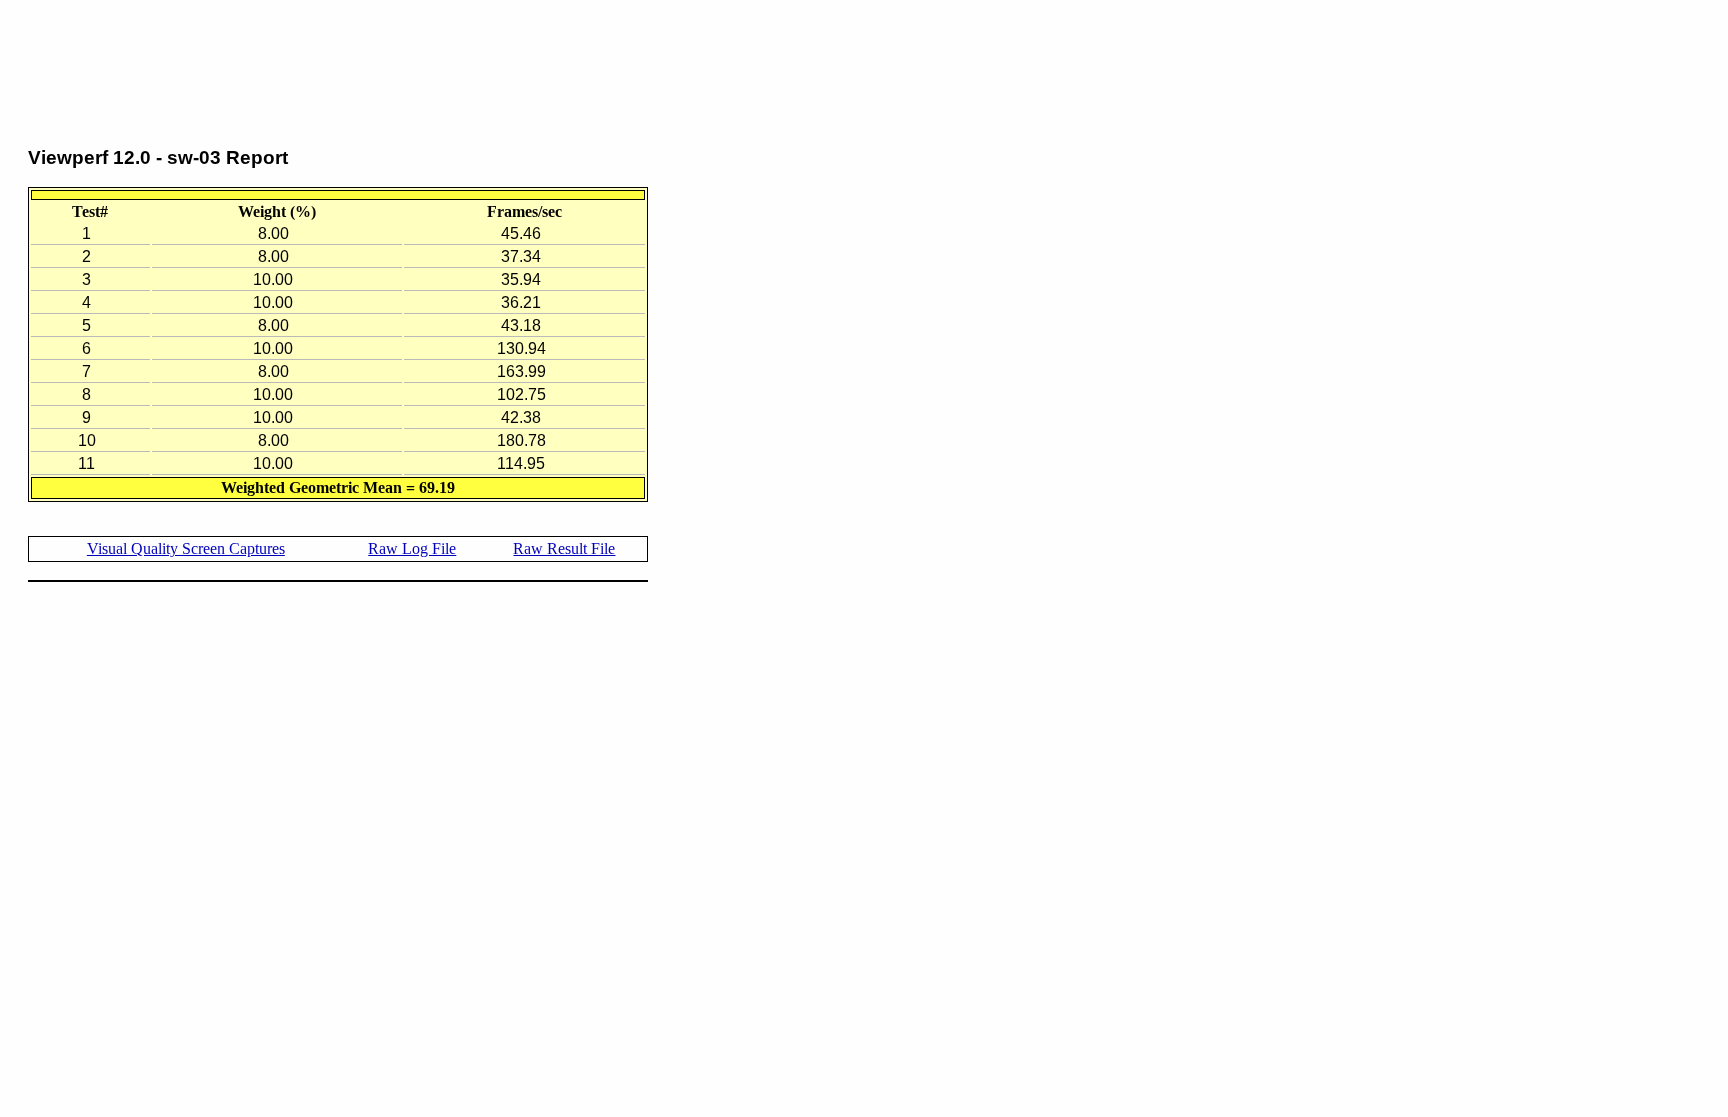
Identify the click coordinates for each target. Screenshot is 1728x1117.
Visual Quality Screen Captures (186, 548)
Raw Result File (564, 548)
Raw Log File (412, 548)
